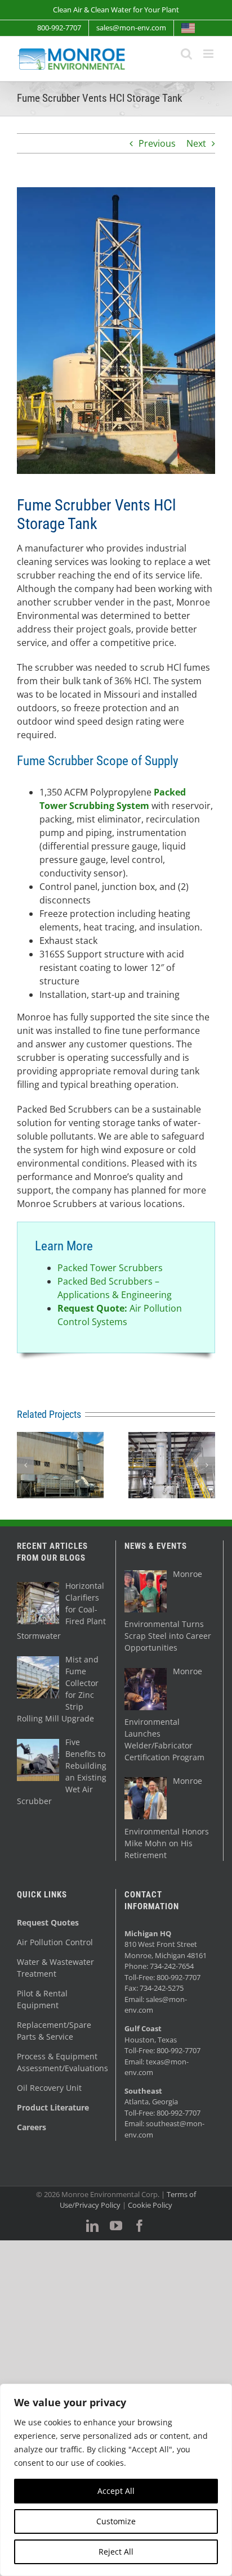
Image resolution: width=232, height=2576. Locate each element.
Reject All (116, 2552)
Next (196, 143)
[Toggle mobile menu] (209, 54)
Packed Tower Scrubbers (110, 1268)
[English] (188, 28)
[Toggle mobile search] (186, 54)
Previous (157, 143)
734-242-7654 (172, 1966)
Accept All (116, 2491)
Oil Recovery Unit (49, 2088)
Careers (32, 2127)
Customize (116, 2521)
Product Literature (53, 2107)
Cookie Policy (150, 2205)
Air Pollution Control (55, 1942)
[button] (25, 1465)
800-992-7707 (179, 1977)
